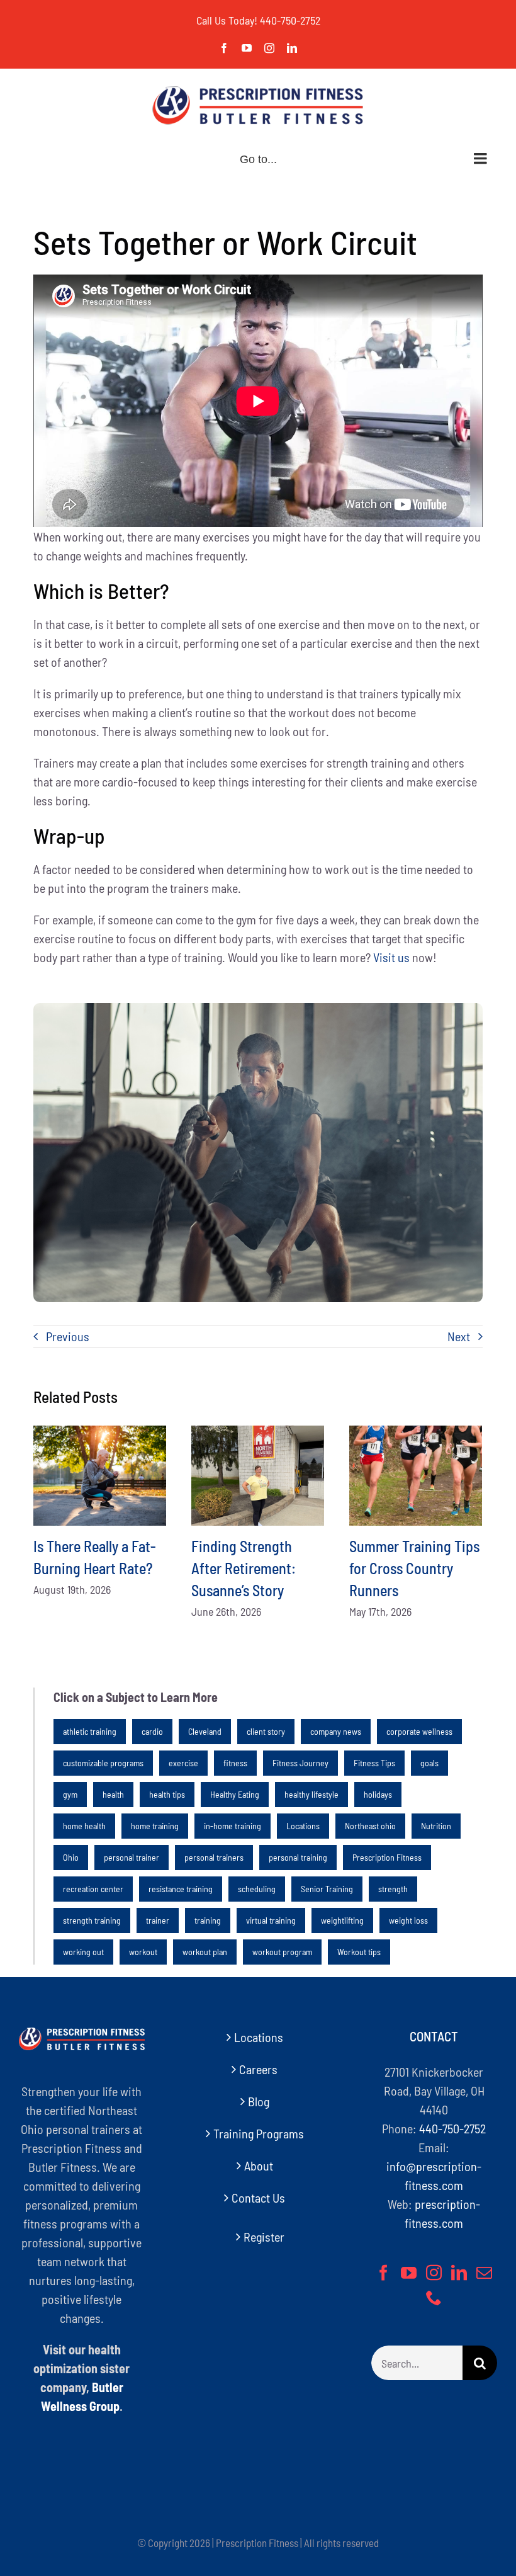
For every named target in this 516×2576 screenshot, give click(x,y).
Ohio (71, 1857)
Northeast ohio (370, 1826)
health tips (167, 1794)
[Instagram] (434, 2272)
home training (155, 1826)
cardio (152, 1731)
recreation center (93, 1889)
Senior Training (327, 1889)
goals (429, 1763)
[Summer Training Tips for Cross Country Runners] (416, 1475)
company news (336, 1731)
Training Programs (259, 2133)
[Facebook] (384, 2272)
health (113, 1794)
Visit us (391, 957)
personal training (298, 1857)
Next (459, 1336)
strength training (92, 1920)
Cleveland (205, 1731)
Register (264, 2237)
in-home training (233, 1826)
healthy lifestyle (311, 1794)
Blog (259, 2101)
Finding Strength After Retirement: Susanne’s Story (244, 1568)
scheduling (257, 1889)
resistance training (181, 1889)
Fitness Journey (300, 1763)
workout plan (205, 1952)
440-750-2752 (290, 20)
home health (84, 1826)
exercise (183, 1763)
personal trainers (214, 1857)
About (259, 2165)
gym (70, 1794)
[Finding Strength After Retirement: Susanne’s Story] (258, 1475)
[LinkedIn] (459, 2272)
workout (143, 1952)
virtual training (271, 1920)
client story (266, 1731)
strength (393, 1889)
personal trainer (132, 1857)
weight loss (408, 1920)
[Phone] (434, 2297)
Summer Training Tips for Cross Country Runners (414, 1568)
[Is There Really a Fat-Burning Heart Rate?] (100, 1475)
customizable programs (103, 1763)
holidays (378, 1794)
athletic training (90, 1731)
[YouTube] (409, 2272)
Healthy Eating (235, 1794)
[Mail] (484, 2272)
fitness (235, 1763)
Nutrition (436, 1826)
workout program (282, 1952)
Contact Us (258, 2198)
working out (83, 1952)
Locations (303, 1826)
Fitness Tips (374, 1763)
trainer (158, 1920)
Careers (258, 2069)
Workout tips (359, 1952)
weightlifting (342, 1920)
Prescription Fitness (387, 1857)
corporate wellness (419, 1731)
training (208, 1920)
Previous (68, 1336)
